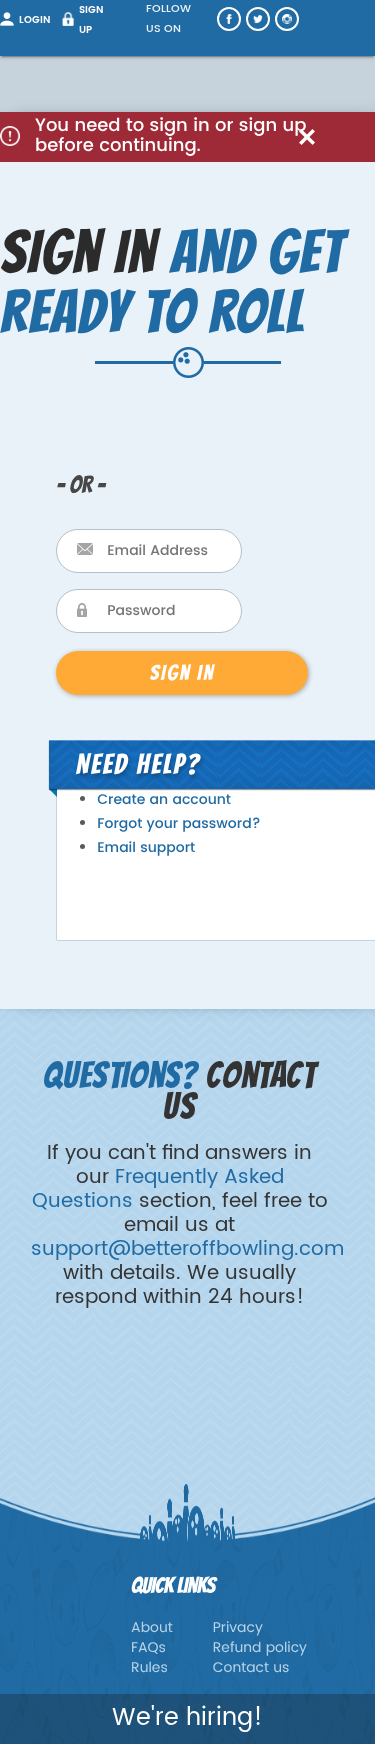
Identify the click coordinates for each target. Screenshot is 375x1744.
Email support (146, 848)
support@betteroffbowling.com (187, 1249)
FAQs (148, 1648)
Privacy (238, 1628)
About (152, 1628)
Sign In (182, 672)
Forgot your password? (178, 824)
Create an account (164, 800)
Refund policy (260, 1648)
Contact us (251, 1668)
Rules (149, 1668)
